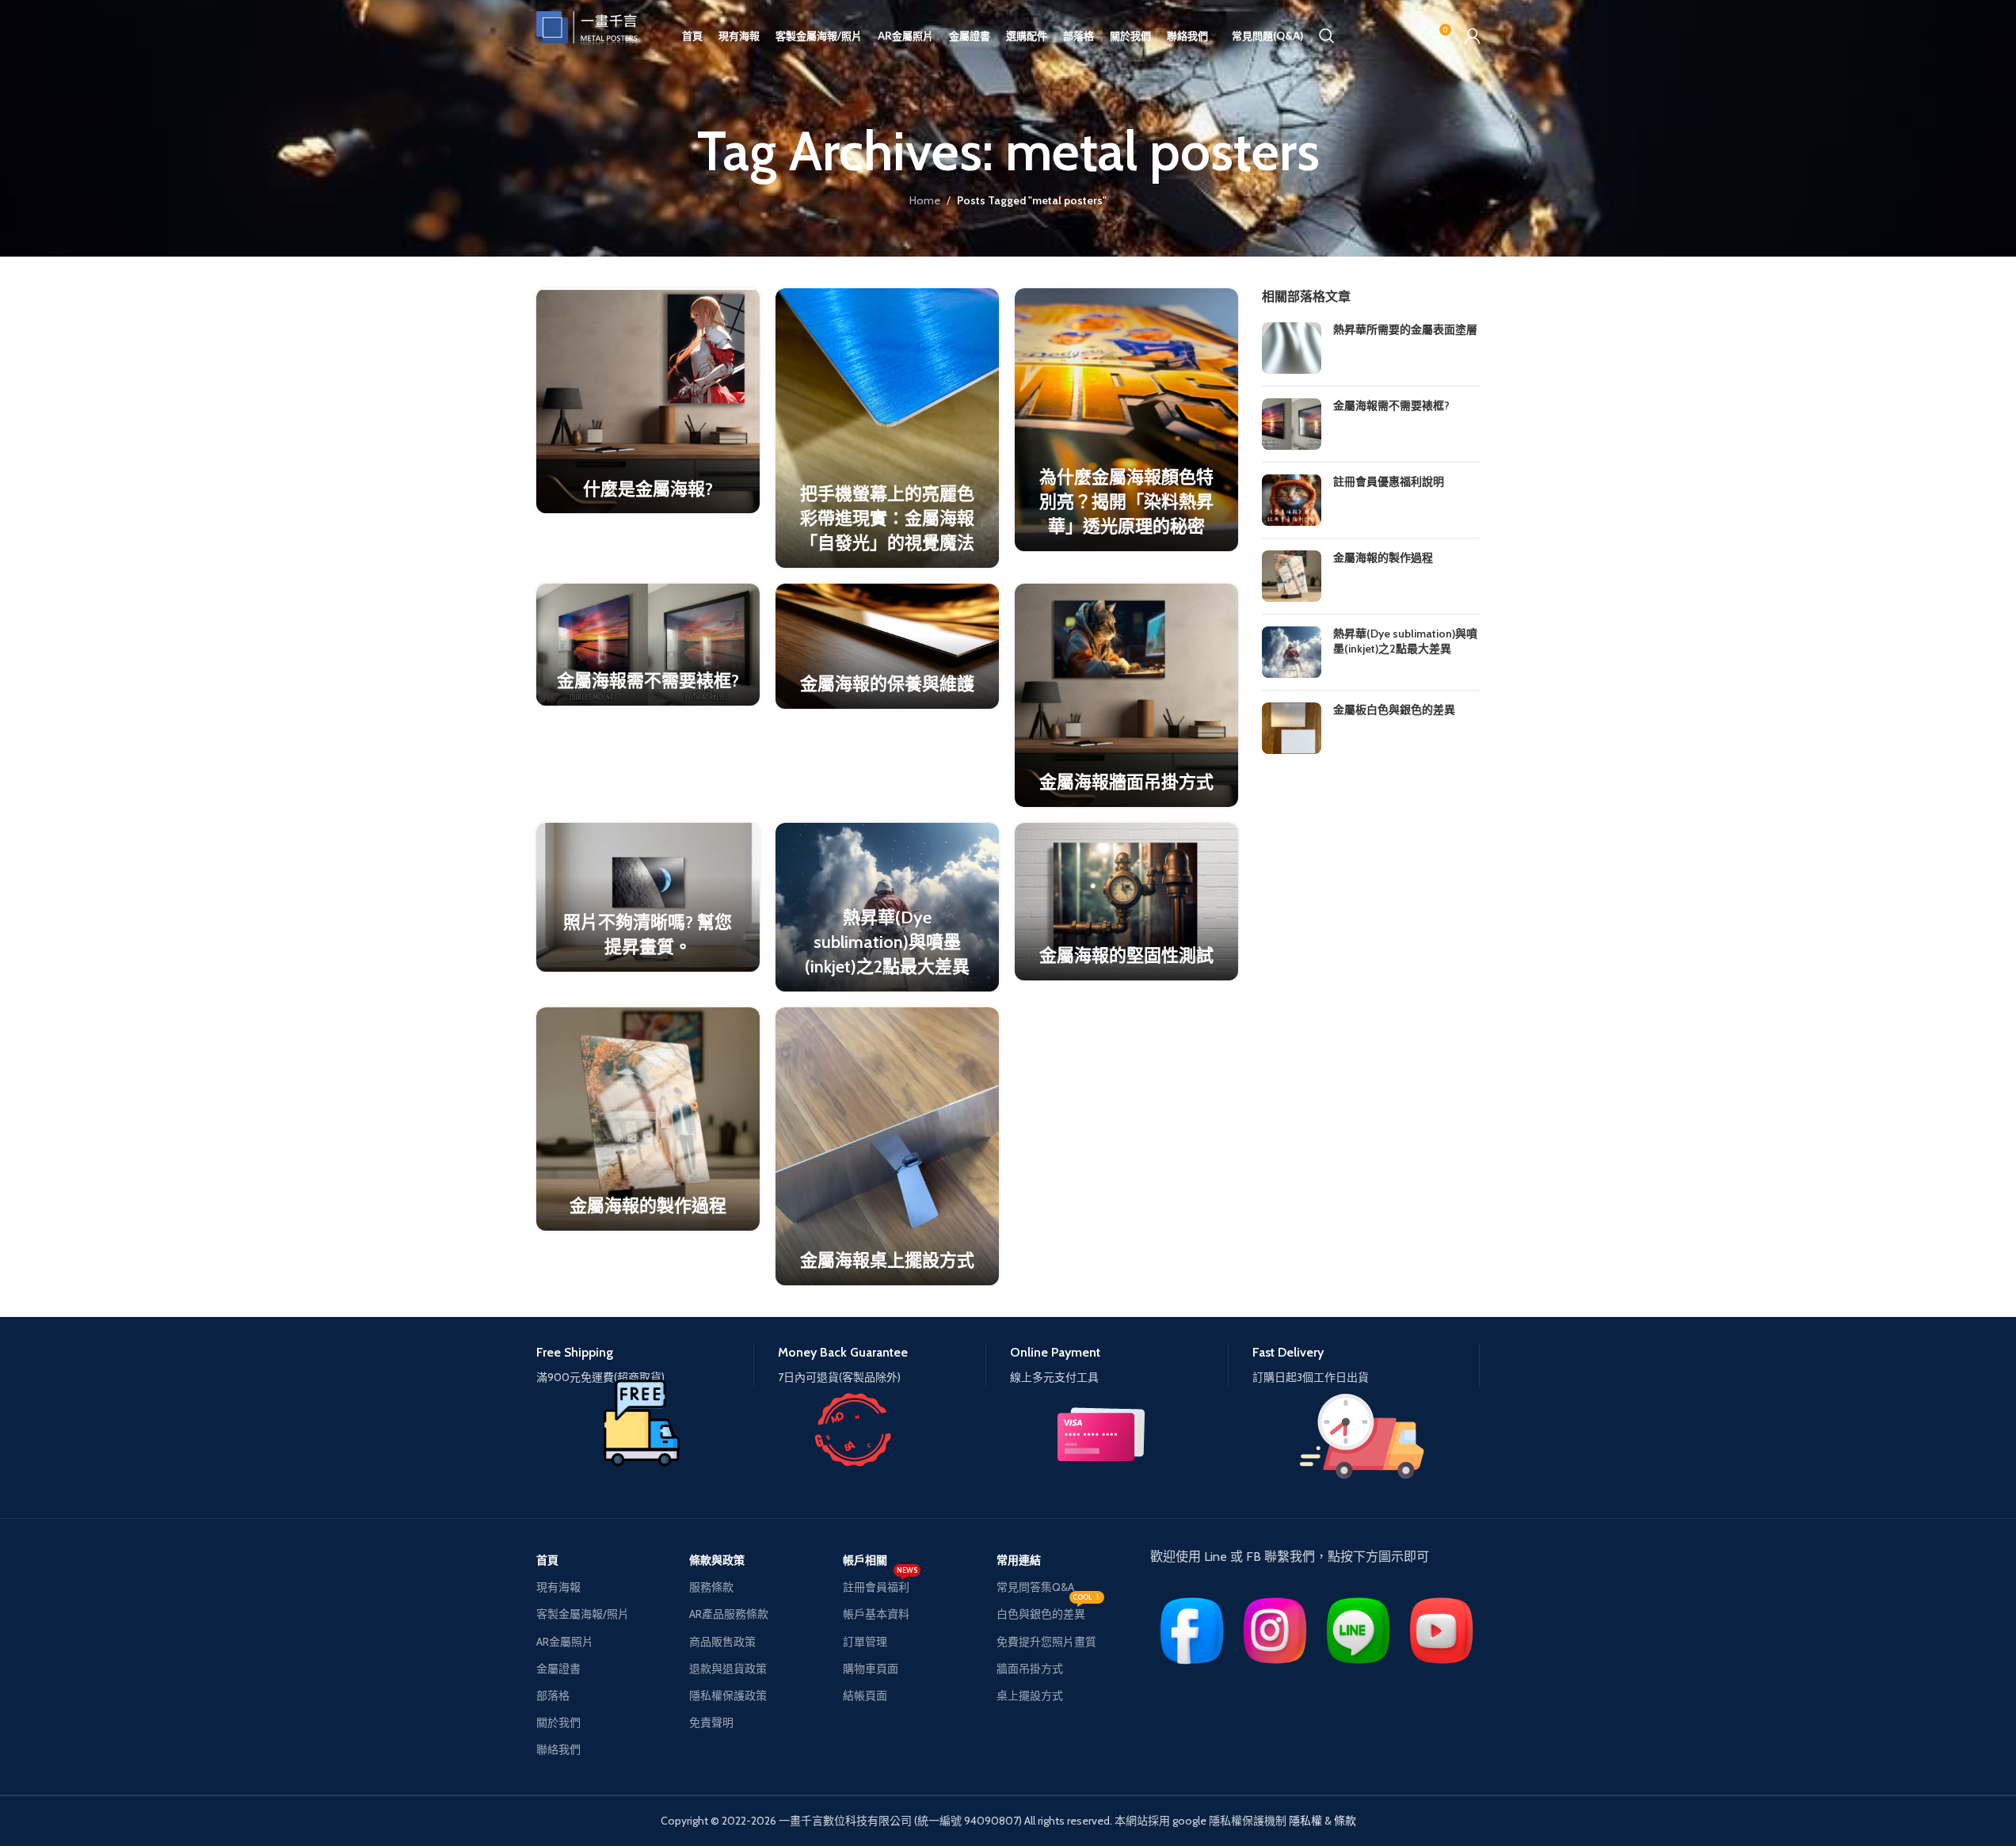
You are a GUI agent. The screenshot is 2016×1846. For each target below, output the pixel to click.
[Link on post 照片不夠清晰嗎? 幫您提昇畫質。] (648, 897)
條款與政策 (717, 1560)
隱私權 (1305, 1821)
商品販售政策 (722, 1642)
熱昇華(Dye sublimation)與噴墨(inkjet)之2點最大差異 (887, 942)
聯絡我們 (558, 1749)
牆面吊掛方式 (1030, 1669)
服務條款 (711, 1587)
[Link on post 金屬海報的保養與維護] (887, 646)
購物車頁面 (871, 1669)
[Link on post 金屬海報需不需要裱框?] (648, 645)
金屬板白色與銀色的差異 (1394, 710)
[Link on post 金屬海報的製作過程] (648, 1119)
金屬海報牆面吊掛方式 (1126, 782)
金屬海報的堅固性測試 (1126, 955)
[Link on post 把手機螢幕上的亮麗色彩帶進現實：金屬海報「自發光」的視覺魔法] (887, 428)
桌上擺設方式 (1030, 1696)
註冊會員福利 (880, 1584)
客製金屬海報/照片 (583, 1614)
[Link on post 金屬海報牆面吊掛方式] (1126, 695)
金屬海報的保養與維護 (887, 684)
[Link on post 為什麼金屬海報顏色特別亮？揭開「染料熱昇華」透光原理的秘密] (1126, 419)
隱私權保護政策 (728, 1696)
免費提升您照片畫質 (1046, 1642)
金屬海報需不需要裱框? (648, 681)
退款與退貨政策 (728, 1669)
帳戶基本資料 (876, 1614)
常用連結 (1019, 1560)
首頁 (547, 1560)
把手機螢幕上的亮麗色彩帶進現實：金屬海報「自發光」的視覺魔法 (887, 518)
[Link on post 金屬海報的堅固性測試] (1126, 902)
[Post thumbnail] (1292, 348)
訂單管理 (865, 1642)
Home (925, 200)
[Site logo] (596, 34)
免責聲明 (711, 1722)
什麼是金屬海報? (648, 489)
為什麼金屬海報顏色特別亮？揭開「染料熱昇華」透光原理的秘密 (1126, 502)
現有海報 (558, 1587)
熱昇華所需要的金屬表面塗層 (1405, 329)
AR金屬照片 (565, 1642)
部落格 (553, 1696)
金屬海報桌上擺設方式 (887, 1260)
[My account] (1473, 36)
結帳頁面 (865, 1696)
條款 (1345, 1821)
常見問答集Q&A (1035, 1587)
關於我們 (558, 1722)
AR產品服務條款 (729, 1614)
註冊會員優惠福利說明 (1389, 481)
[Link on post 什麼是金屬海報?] (648, 401)
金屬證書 (558, 1669)
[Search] (1327, 36)
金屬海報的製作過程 (648, 1206)
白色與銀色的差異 (1049, 1611)
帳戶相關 (865, 1560)
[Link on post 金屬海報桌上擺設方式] (887, 1146)
